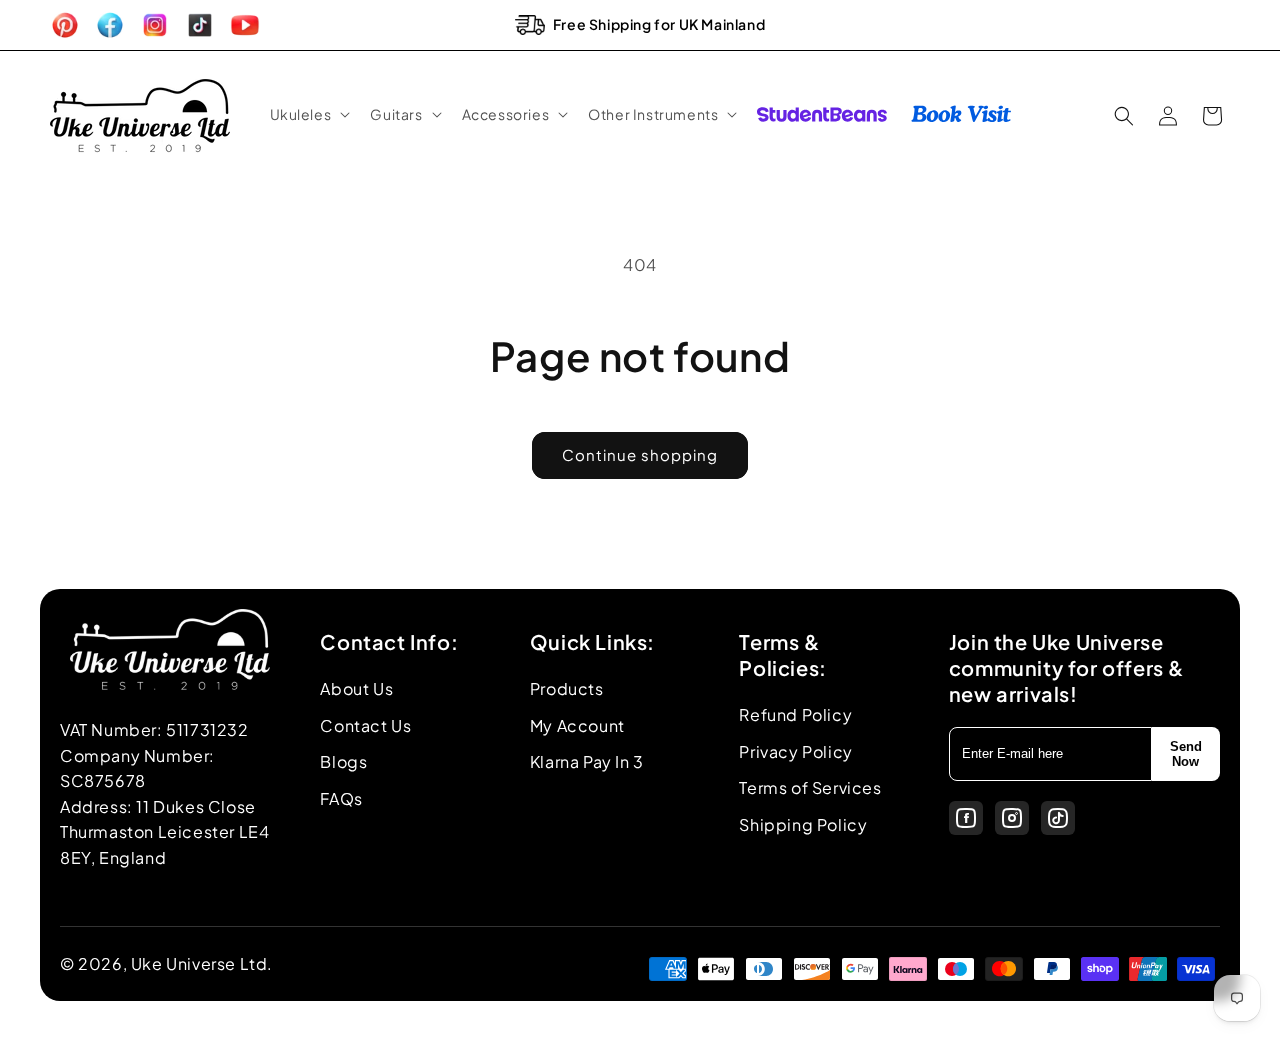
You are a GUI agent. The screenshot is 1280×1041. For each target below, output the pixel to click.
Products (567, 688)
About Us (356, 688)
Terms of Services (810, 787)
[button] (308, 114)
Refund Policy (795, 714)
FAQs (341, 798)
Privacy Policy (795, 751)
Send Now (1186, 754)
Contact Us (365, 725)
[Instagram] (1012, 818)
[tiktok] (1058, 818)
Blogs (343, 761)
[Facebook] (966, 818)
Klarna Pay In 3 (587, 761)
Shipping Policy (803, 824)
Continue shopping (640, 454)
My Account (577, 725)
